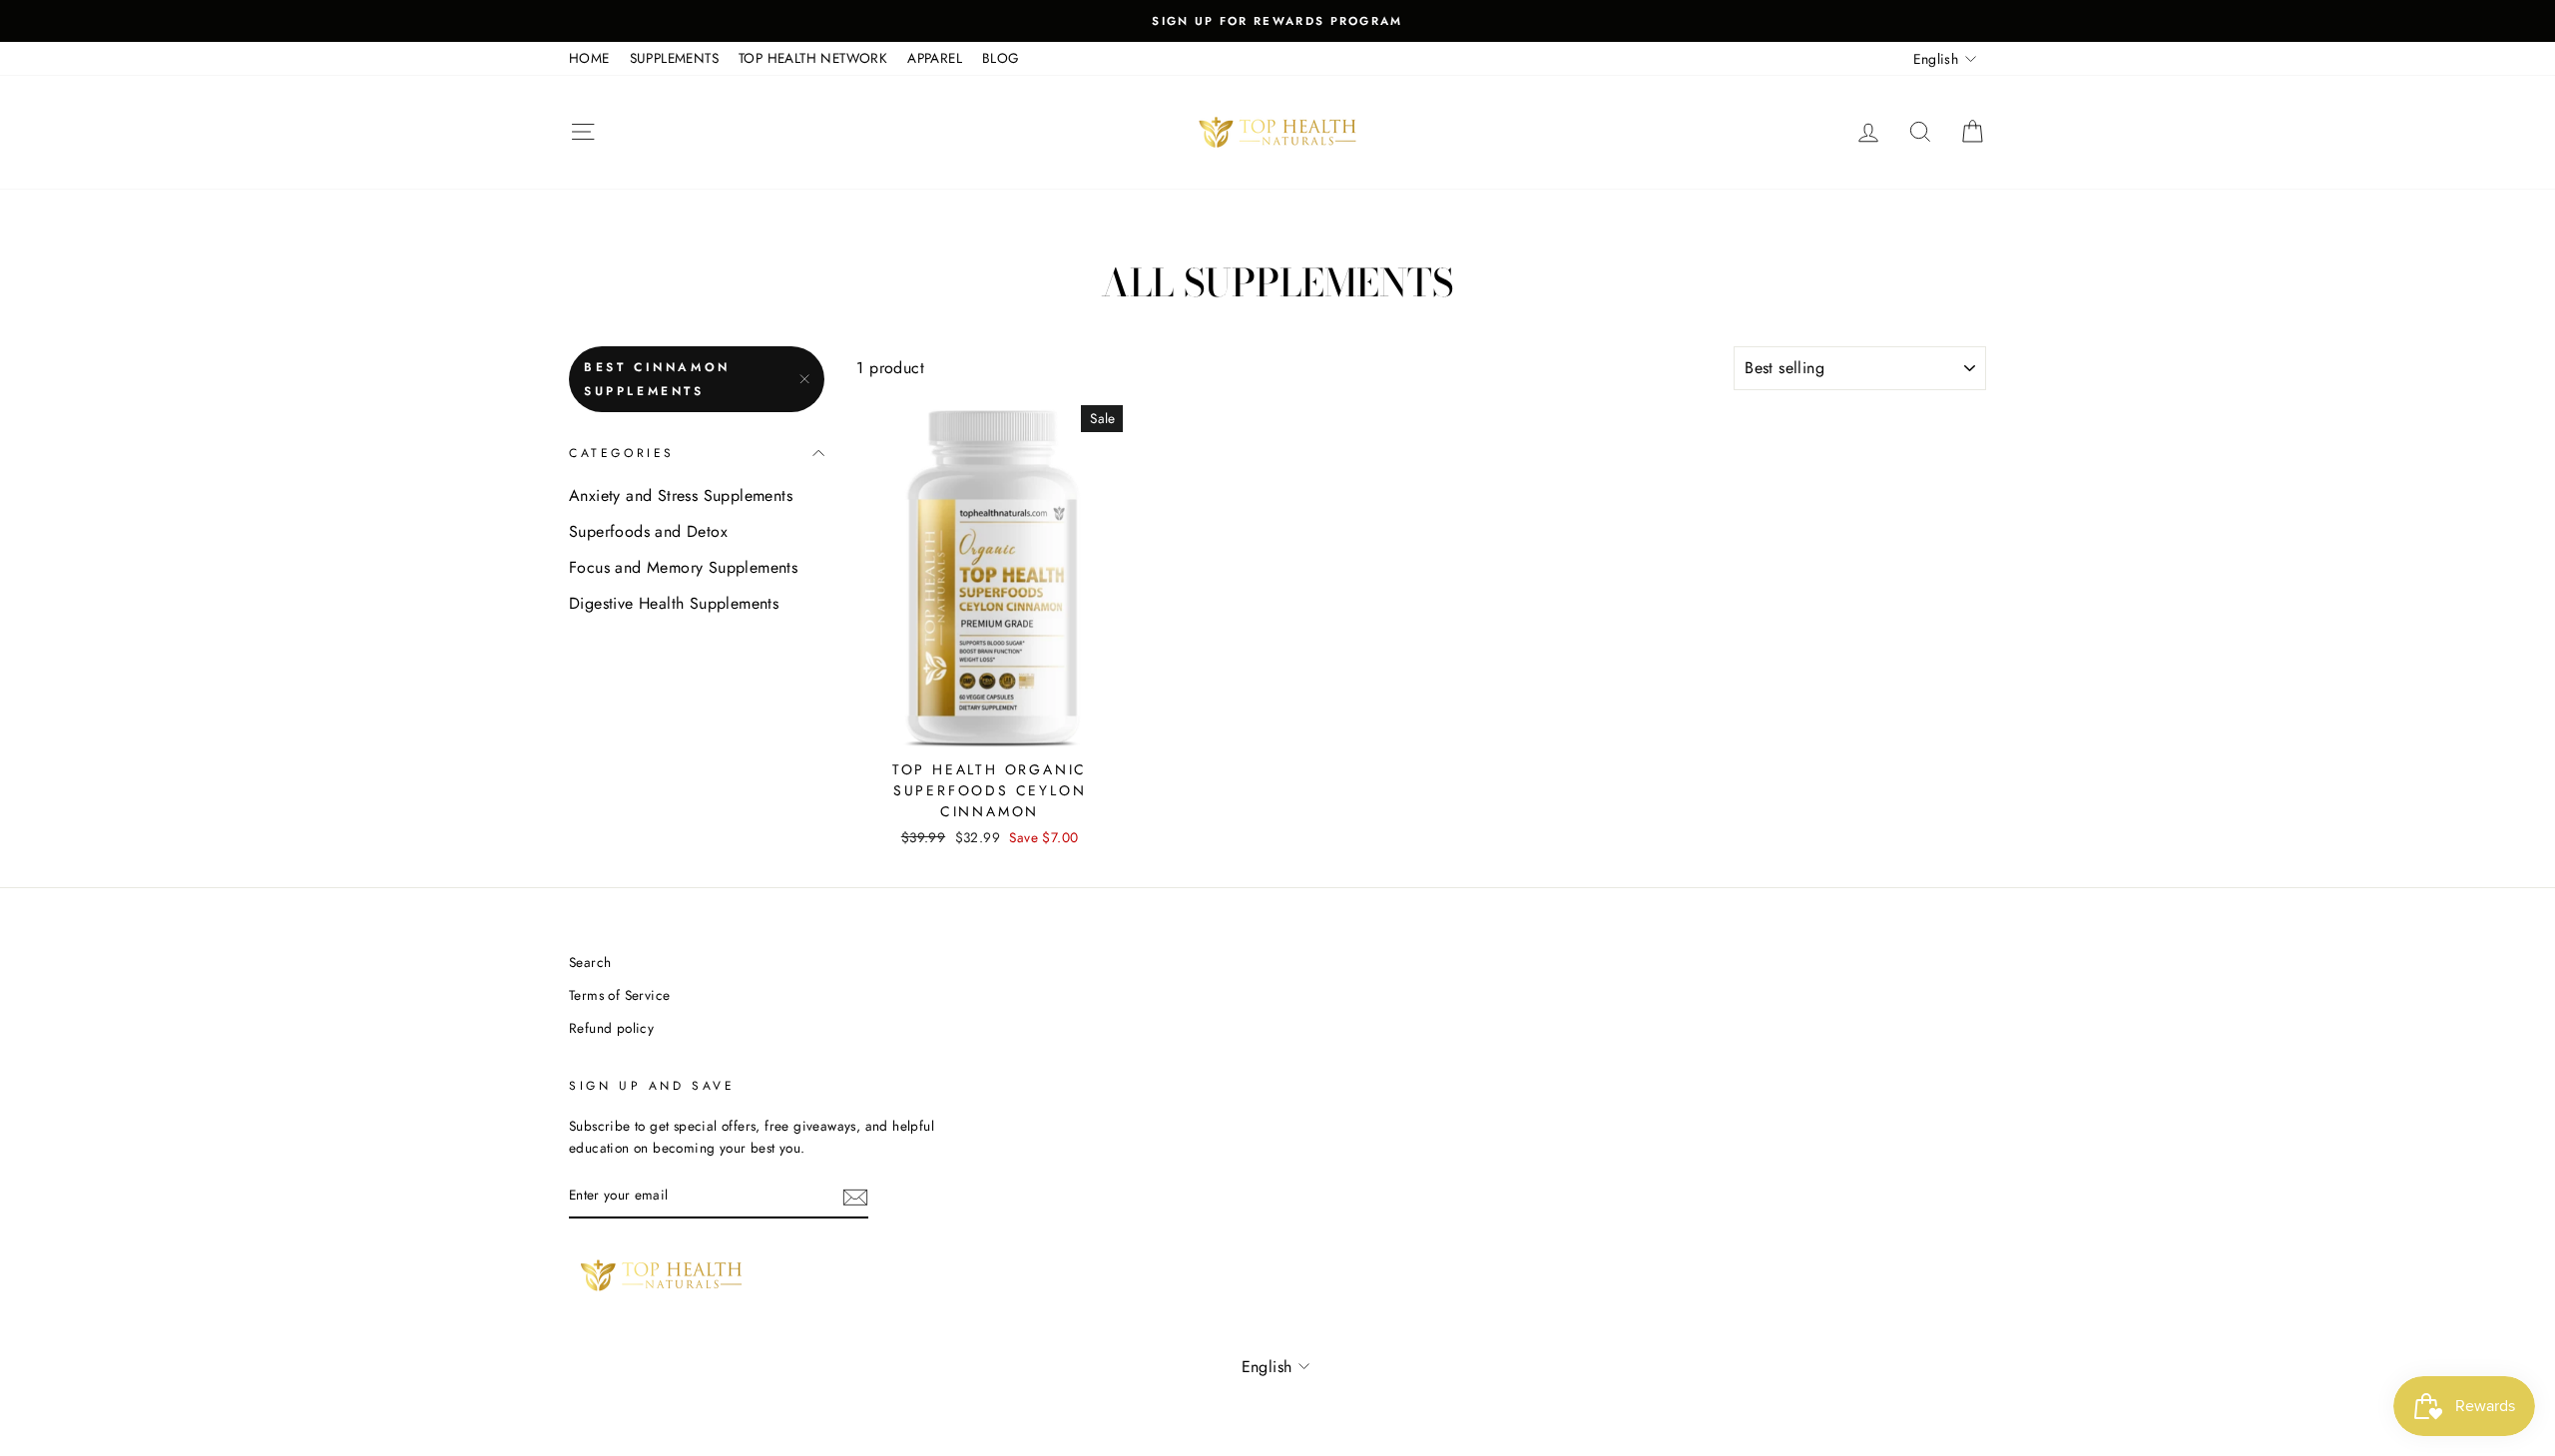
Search (590, 962)
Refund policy (611, 1028)
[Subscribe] (855, 1197)
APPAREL (935, 58)
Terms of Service (619, 995)
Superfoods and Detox (648, 531)
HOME (589, 58)
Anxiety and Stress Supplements (681, 495)
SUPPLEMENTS (674, 58)
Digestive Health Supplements (674, 603)
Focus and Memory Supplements (683, 567)
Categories (622, 453)
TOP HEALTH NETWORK (813, 58)
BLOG (1001, 58)
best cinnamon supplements (657, 379)
